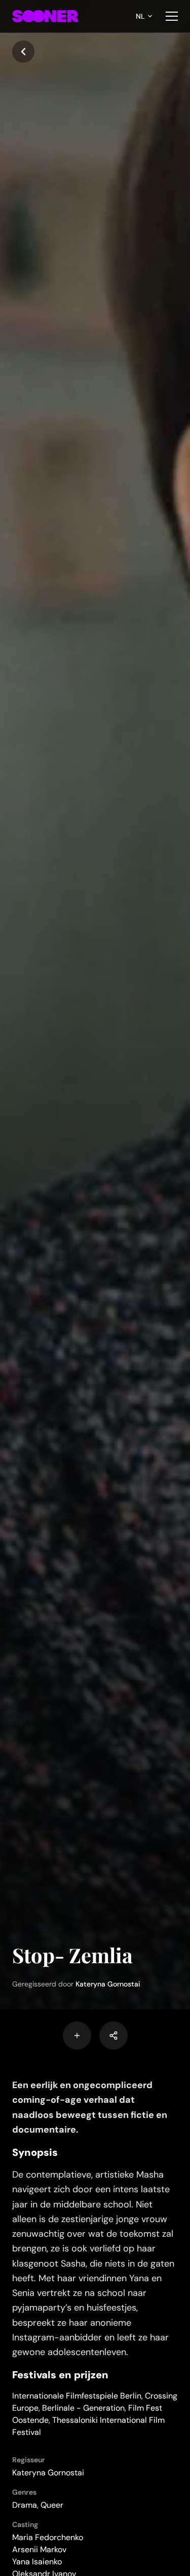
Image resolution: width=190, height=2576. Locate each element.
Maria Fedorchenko (48, 2537)
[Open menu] (172, 16)
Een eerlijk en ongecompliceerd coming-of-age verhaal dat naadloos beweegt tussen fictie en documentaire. (90, 2107)
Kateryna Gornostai (108, 1984)
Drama (25, 2505)
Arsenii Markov (39, 2549)
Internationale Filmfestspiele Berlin (77, 2396)
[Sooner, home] (45, 16)
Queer (52, 2505)
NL (140, 16)
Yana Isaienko (37, 2562)
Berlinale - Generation (83, 2408)
